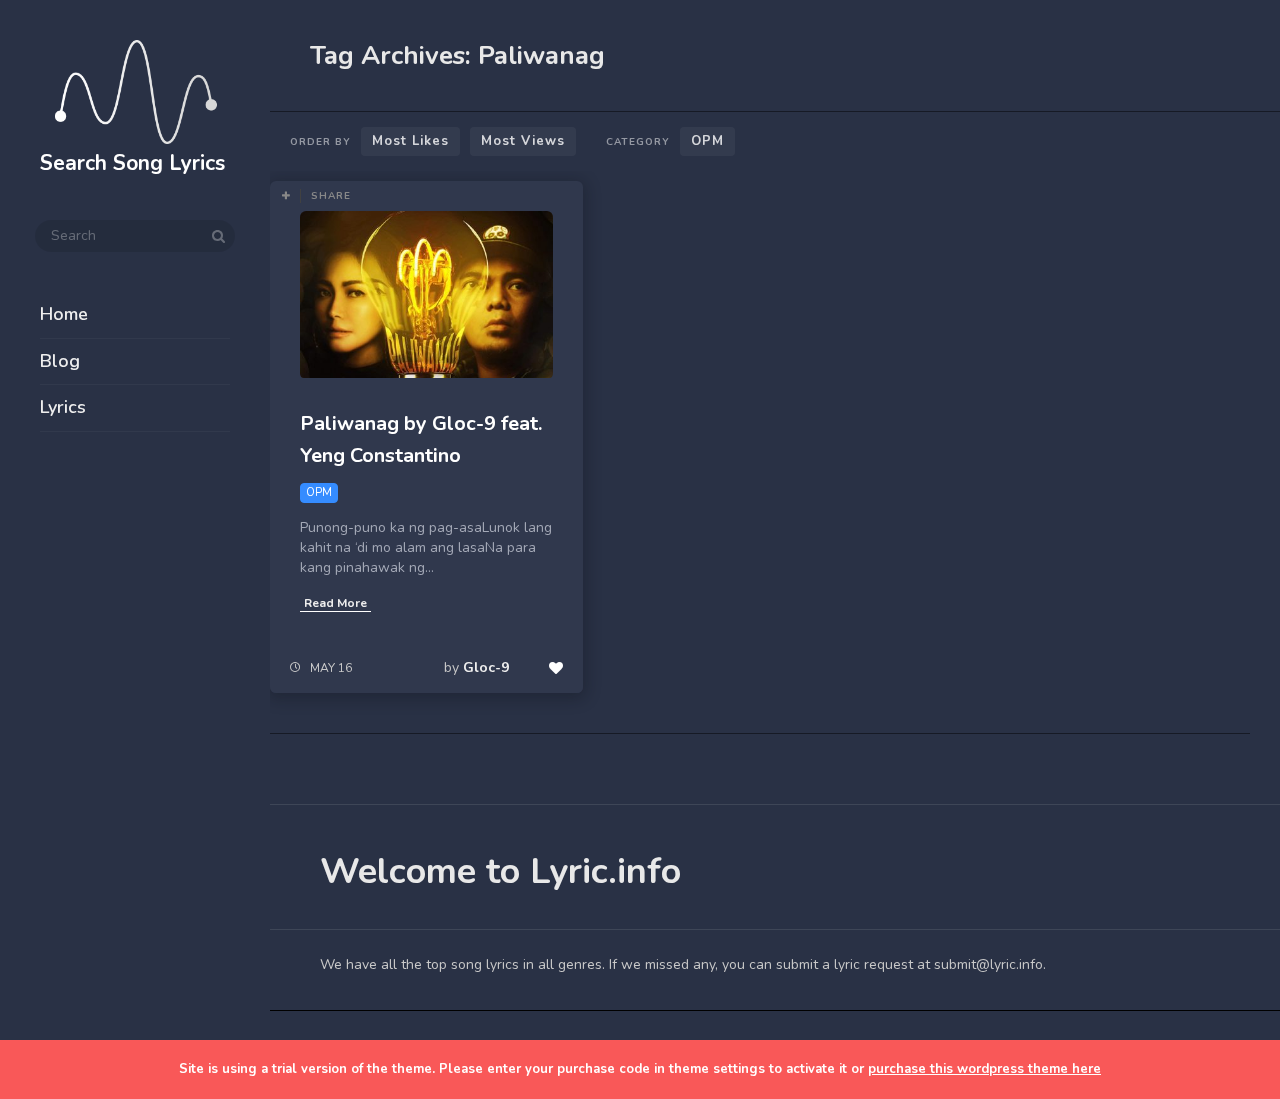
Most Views (523, 141)
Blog (60, 361)
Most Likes (410, 141)
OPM (707, 141)
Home (64, 314)
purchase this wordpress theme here (984, 1069)
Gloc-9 (486, 667)
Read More (335, 603)
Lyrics (63, 407)
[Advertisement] (135, 772)
